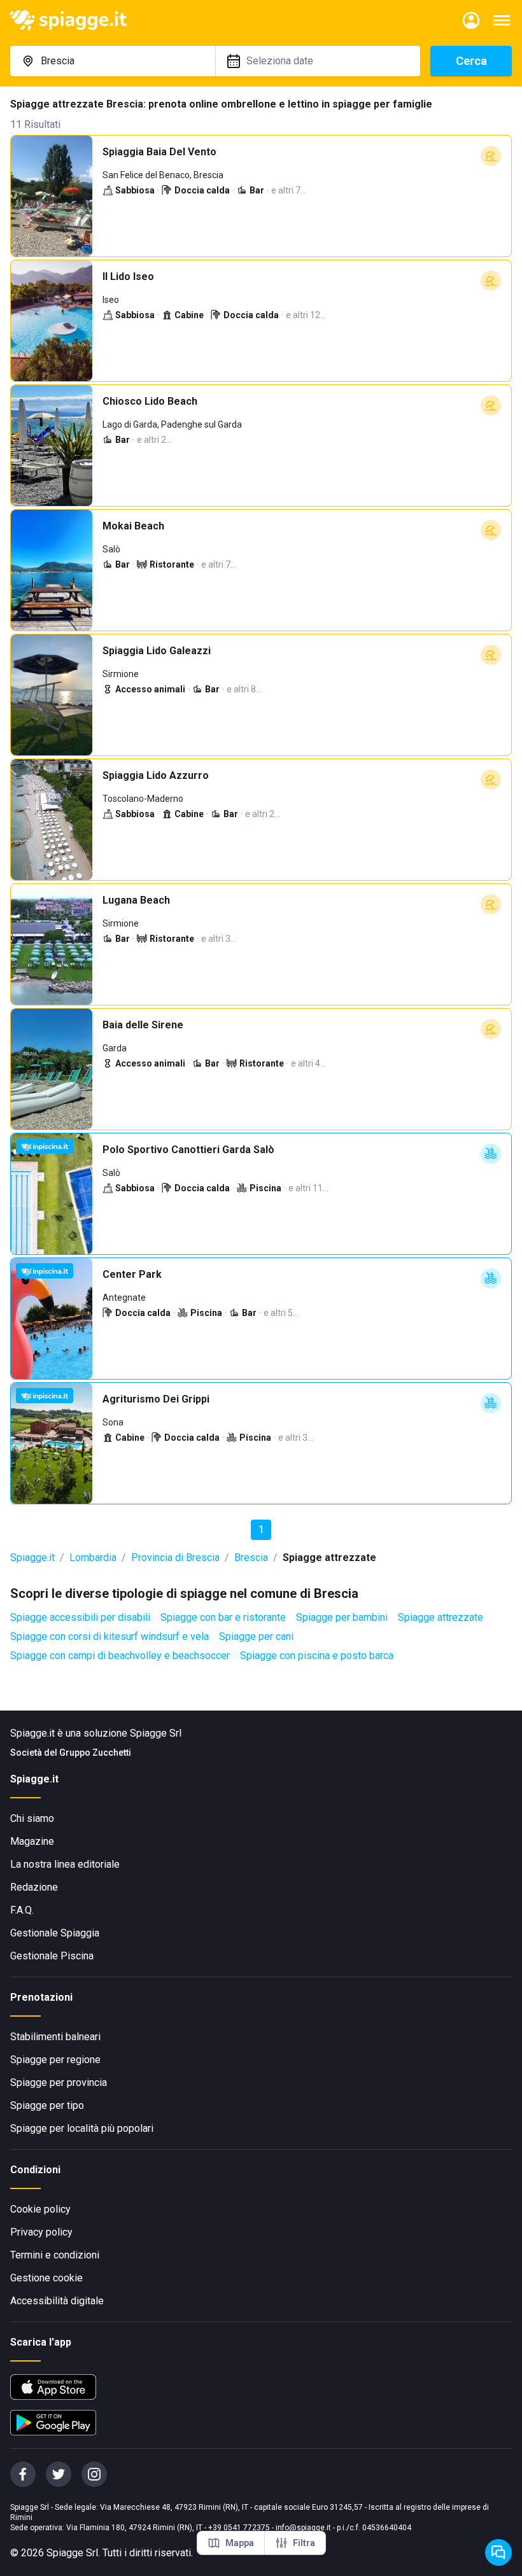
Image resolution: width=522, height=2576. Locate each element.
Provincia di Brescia (175, 1557)
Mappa (240, 2543)
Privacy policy (41, 2232)
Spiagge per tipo (47, 2105)
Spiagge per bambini (342, 1617)
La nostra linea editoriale (65, 1864)
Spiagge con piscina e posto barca (317, 1655)
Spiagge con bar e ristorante (223, 1617)
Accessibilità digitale (57, 2301)
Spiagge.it (32, 1557)
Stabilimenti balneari (55, 2037)
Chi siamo (32, 1818)
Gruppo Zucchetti (95, 1753)
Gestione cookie (46, 2278)
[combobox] (113, 61)
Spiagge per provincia (59, 2082)
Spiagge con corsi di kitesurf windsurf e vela (109, 1636)
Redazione (34, 1887)
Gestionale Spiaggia (55, 1933)
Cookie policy (40, 2209)
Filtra (304, 2543)
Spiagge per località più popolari (82, 2128)
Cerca (471, 61)
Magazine (32, 1841)
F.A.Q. (22, 1910)
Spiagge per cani (256, 1636)
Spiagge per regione (55, 2060)
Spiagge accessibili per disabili (80, 1617)
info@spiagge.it (303, 2528)
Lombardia (93, 1557)
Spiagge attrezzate (441, 1617)
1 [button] (261, 1529)
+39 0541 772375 (239, 2528)
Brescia (251, 1557)
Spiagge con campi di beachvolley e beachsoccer (120, 1655)
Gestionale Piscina (52, 1956)
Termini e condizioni (55, 2255)
